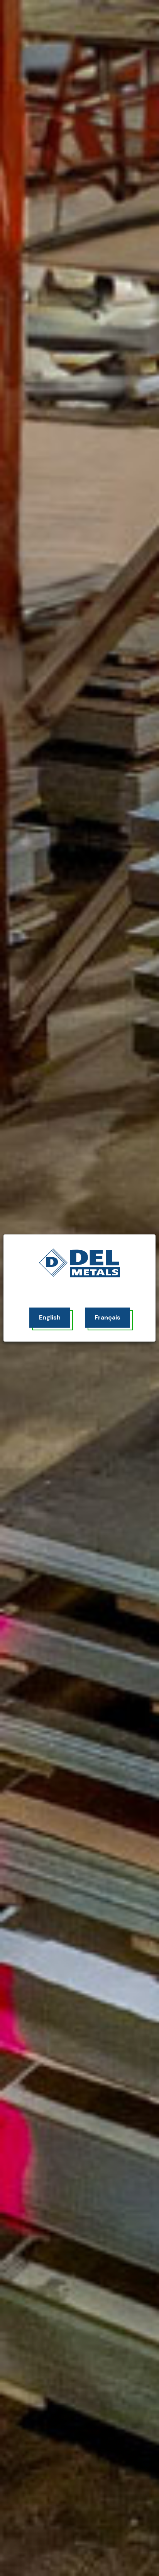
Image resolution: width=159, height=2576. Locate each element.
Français (107, 1317)
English (50, 1317)
